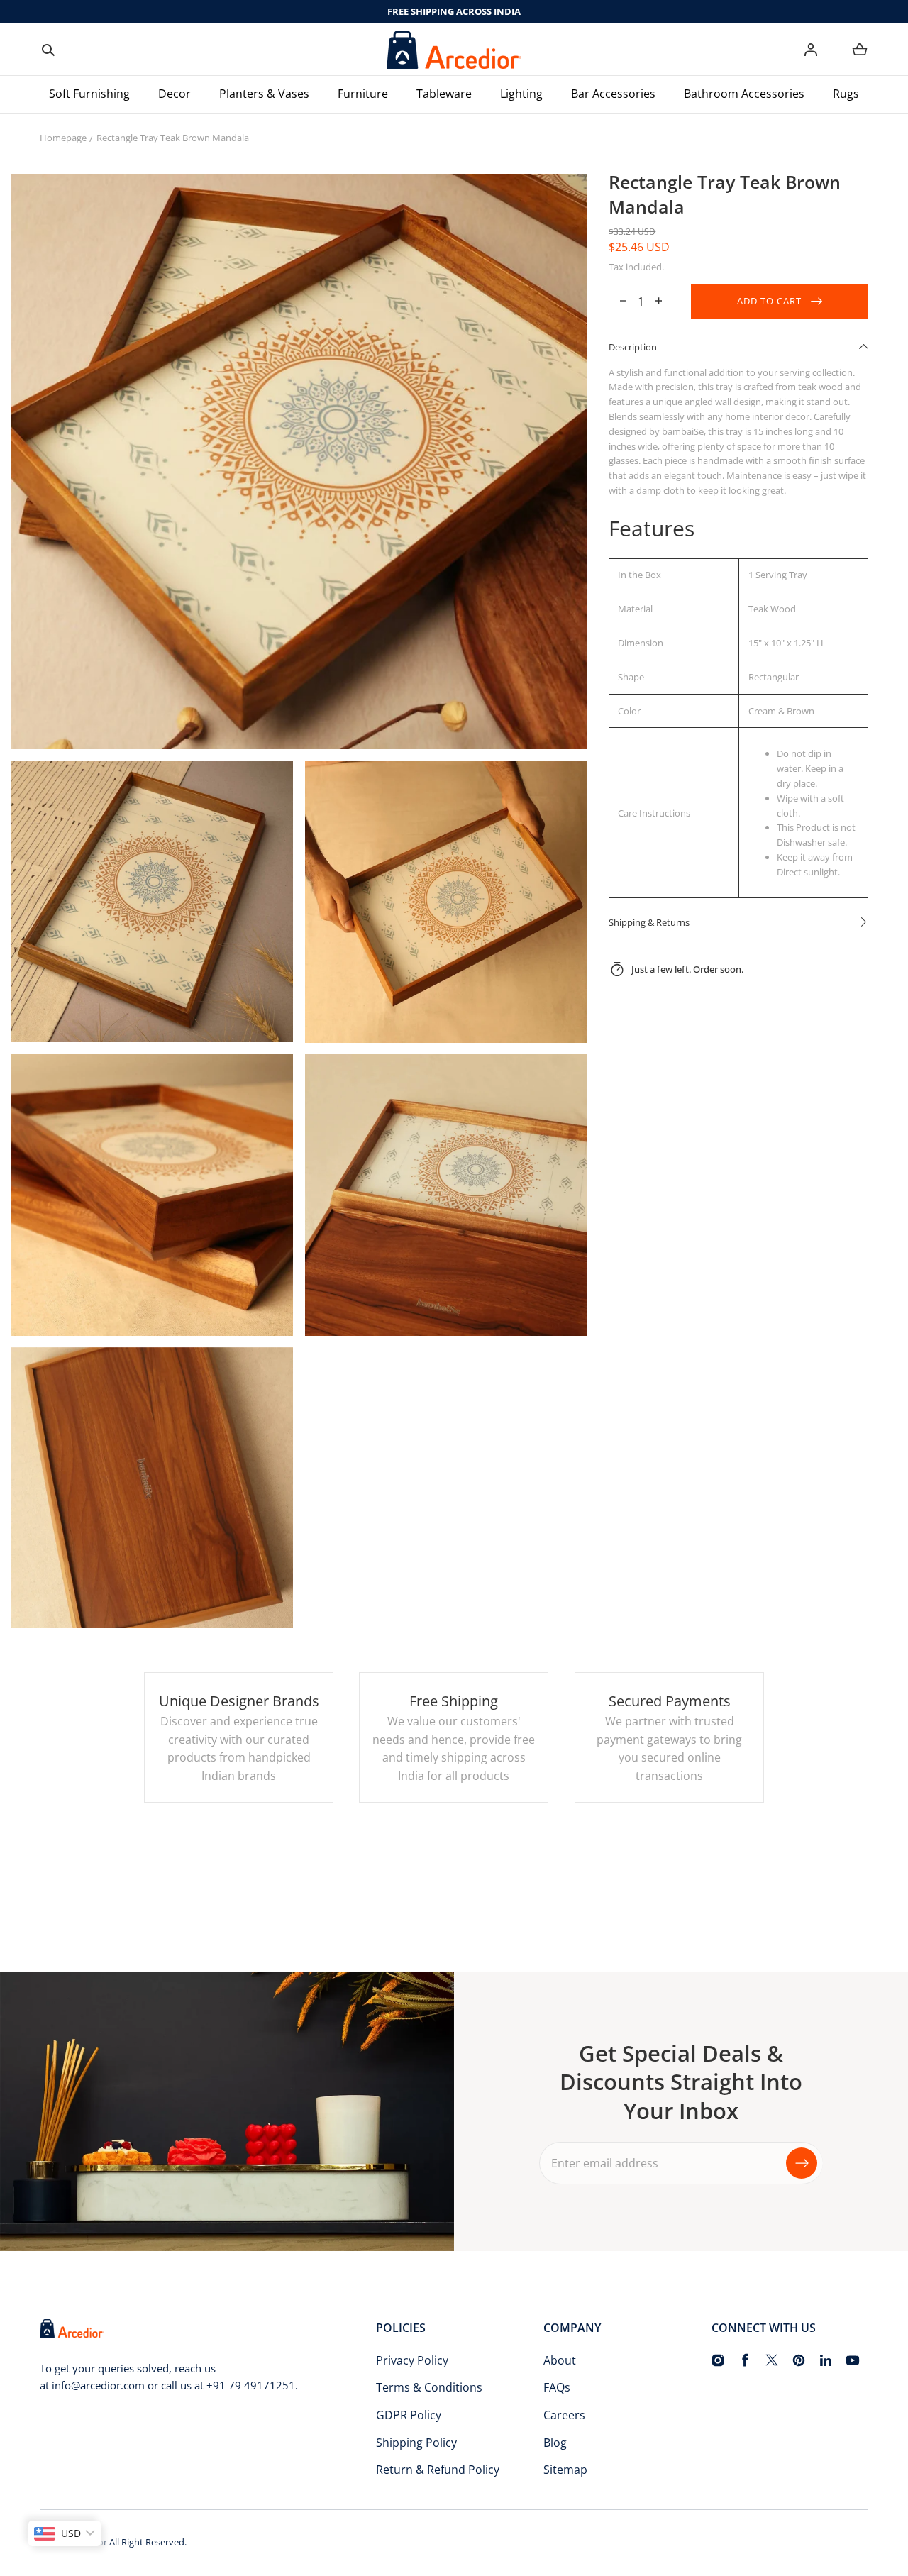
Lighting (521, 94)
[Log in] (811, 50)
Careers (564, 2415)
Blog (555, 2443)
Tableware (444, 94)
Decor (175, 94)
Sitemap (565, 2470)
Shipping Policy (416, 2443)
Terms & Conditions (429, 2387)
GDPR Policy (409, 2415)
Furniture (363, 94)
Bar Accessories (613, 94)
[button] (48, 50)
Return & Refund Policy (438, 2470)
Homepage (63, 138)
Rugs (846, 94)
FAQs (557, 2387)
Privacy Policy (412, 2360)
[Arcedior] (454, 50)
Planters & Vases (264, 94)
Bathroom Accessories (744, 94)
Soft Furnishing (89, 94)
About (560, 2360)
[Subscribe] (802, 2163)
